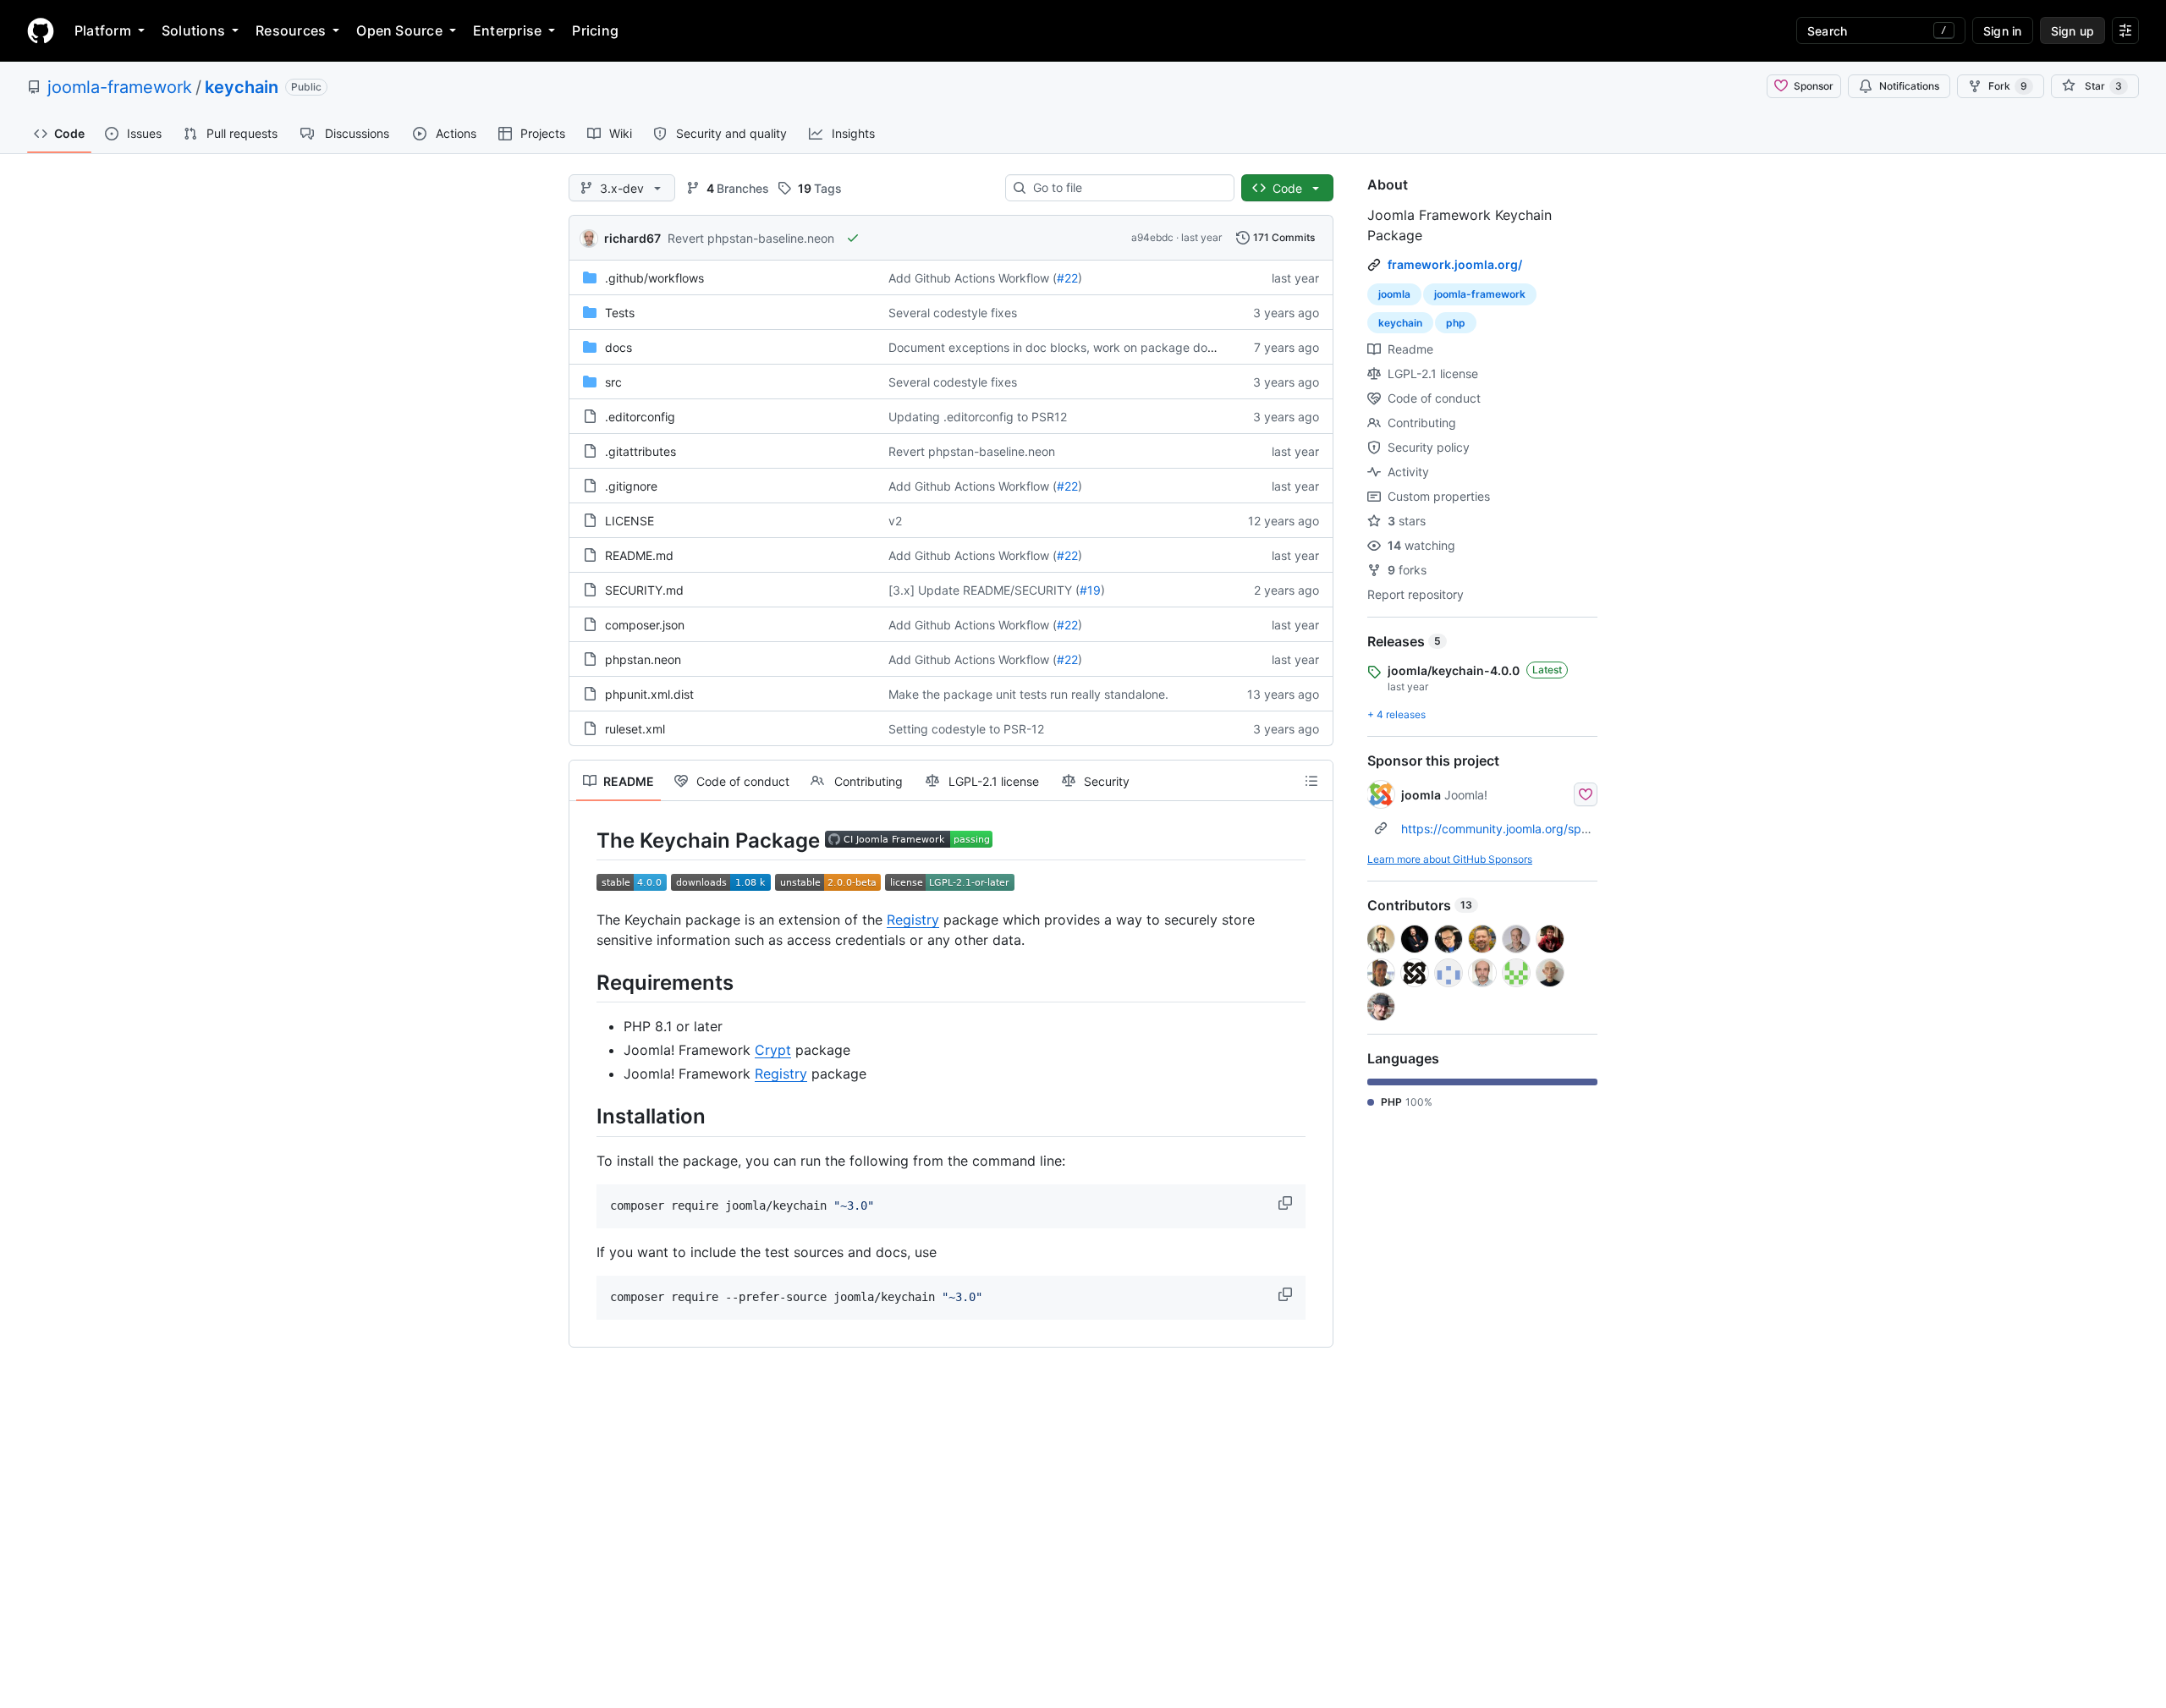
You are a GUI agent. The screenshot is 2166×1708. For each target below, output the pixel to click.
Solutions (193, 30)
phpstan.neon (643, 659)
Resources (291, 30)
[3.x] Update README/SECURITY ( (984, 590)
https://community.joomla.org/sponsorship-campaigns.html (1564, 829)
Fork (2008, 86)
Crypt (773, 1050)
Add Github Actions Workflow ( (973, 278)
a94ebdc (1152, 237)
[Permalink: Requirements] (585, 982)
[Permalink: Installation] (585, 1117)
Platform (103, 30)
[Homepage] (41, 30)
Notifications (1909, 86)
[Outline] (1311, 781)
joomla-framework (120, 87)
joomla (1394, 294)
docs (618, 347)
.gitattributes (640, 451)
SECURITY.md (644, 590)
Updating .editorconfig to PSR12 (978, 417)
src (613, 382)
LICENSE (629, 521)
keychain (242, 87)
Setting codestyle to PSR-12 (966, 729)
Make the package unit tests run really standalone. (1028, 694)
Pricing (595, 30)
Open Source (399, 30)
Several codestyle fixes (953, 313)
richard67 (632, 238)
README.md (639, 555)
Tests (620, 313)
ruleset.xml (635, 729)
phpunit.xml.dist (649, 694)
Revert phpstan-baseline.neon (751, 238)
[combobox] (1127, 188)
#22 (1067, 278)
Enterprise (507, 30)
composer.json (645, 625)
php (1456, 323)
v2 (895, 521)
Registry (913, 920)
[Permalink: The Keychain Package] (585, 840)
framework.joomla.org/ (1455, 264)
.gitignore (631, 486)
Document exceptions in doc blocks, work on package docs (1054, 347)
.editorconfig (640, 417)
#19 (1090, 590)
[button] (1287, 1203)
